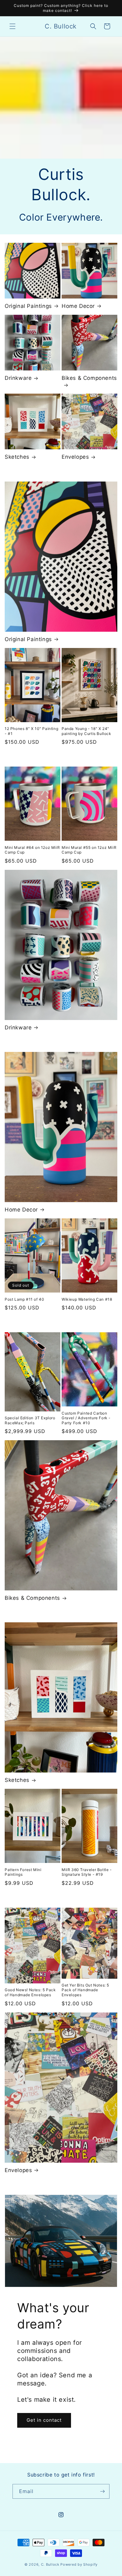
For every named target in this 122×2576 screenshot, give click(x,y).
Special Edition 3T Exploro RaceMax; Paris (30, 1420)
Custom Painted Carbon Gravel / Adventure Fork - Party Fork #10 (86, 1418)
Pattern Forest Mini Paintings (23, 1872)
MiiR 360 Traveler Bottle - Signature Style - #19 (87, 1872)
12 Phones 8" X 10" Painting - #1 (31, 731)
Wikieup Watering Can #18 (87, 1299)
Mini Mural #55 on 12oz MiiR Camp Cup (89, 850)
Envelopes (75, 457)
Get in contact (44, 2420)
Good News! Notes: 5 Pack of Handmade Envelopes (30, 1992)
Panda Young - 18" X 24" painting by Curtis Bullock (86, 731)
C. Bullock (50, 2564)
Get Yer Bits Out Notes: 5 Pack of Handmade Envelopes (85, 1990)
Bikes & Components (89, 378)
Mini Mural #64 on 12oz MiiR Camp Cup (32, 850)
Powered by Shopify (79, 2564)
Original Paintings (28, 306)
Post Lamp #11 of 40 (24, 1299)
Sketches (17, 457)
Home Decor (78, 306)
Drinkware (18, 378)
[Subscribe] (102, 2491)
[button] (13, 26)
